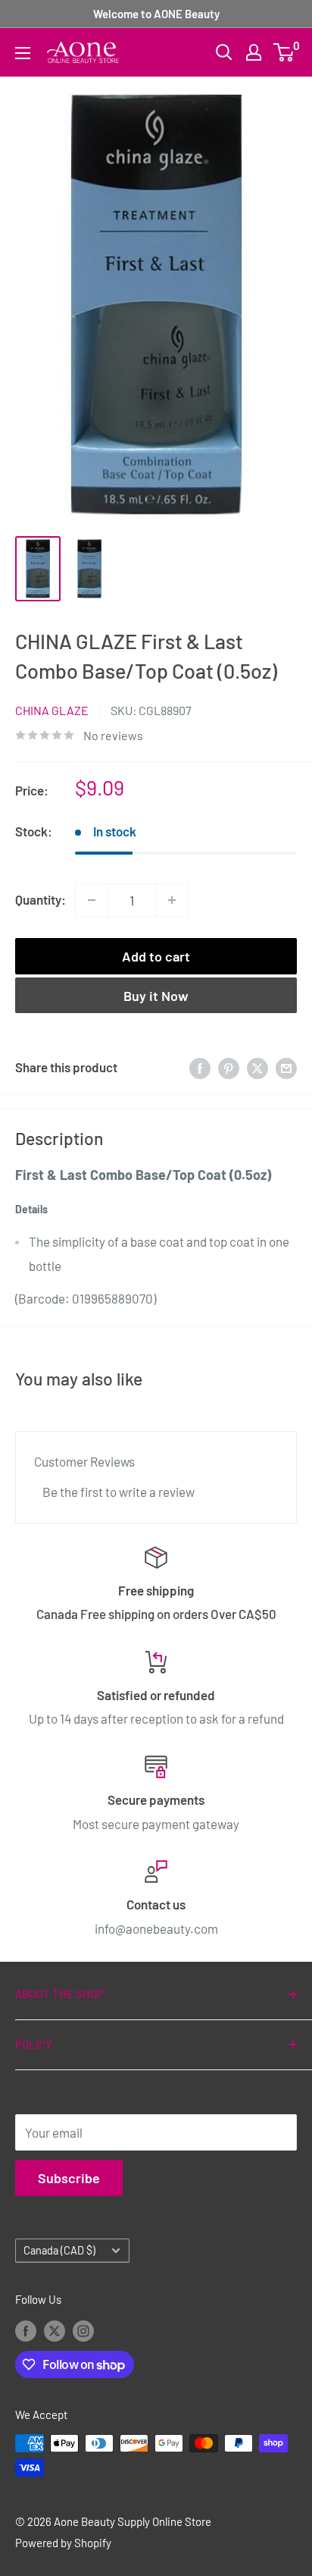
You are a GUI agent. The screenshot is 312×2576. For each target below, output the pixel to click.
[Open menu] (23, 53)
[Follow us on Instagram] (83, 2330)
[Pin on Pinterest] (229, 1068)
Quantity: (41, 899)
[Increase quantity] (172, 900)
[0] (284, 52)
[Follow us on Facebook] (26, 2330)
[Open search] (224, 52)
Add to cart (156, 956)
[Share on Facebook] (200, 1068)
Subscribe (69, 2178)
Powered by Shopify (63, 2543)
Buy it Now (156, 996)
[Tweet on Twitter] (257, 1068)
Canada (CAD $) (59, 2250)
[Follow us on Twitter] (55, 2330)
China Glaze (52, 710)
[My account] (254, 52)
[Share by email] (286, 1068)
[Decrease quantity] (92, 900)
